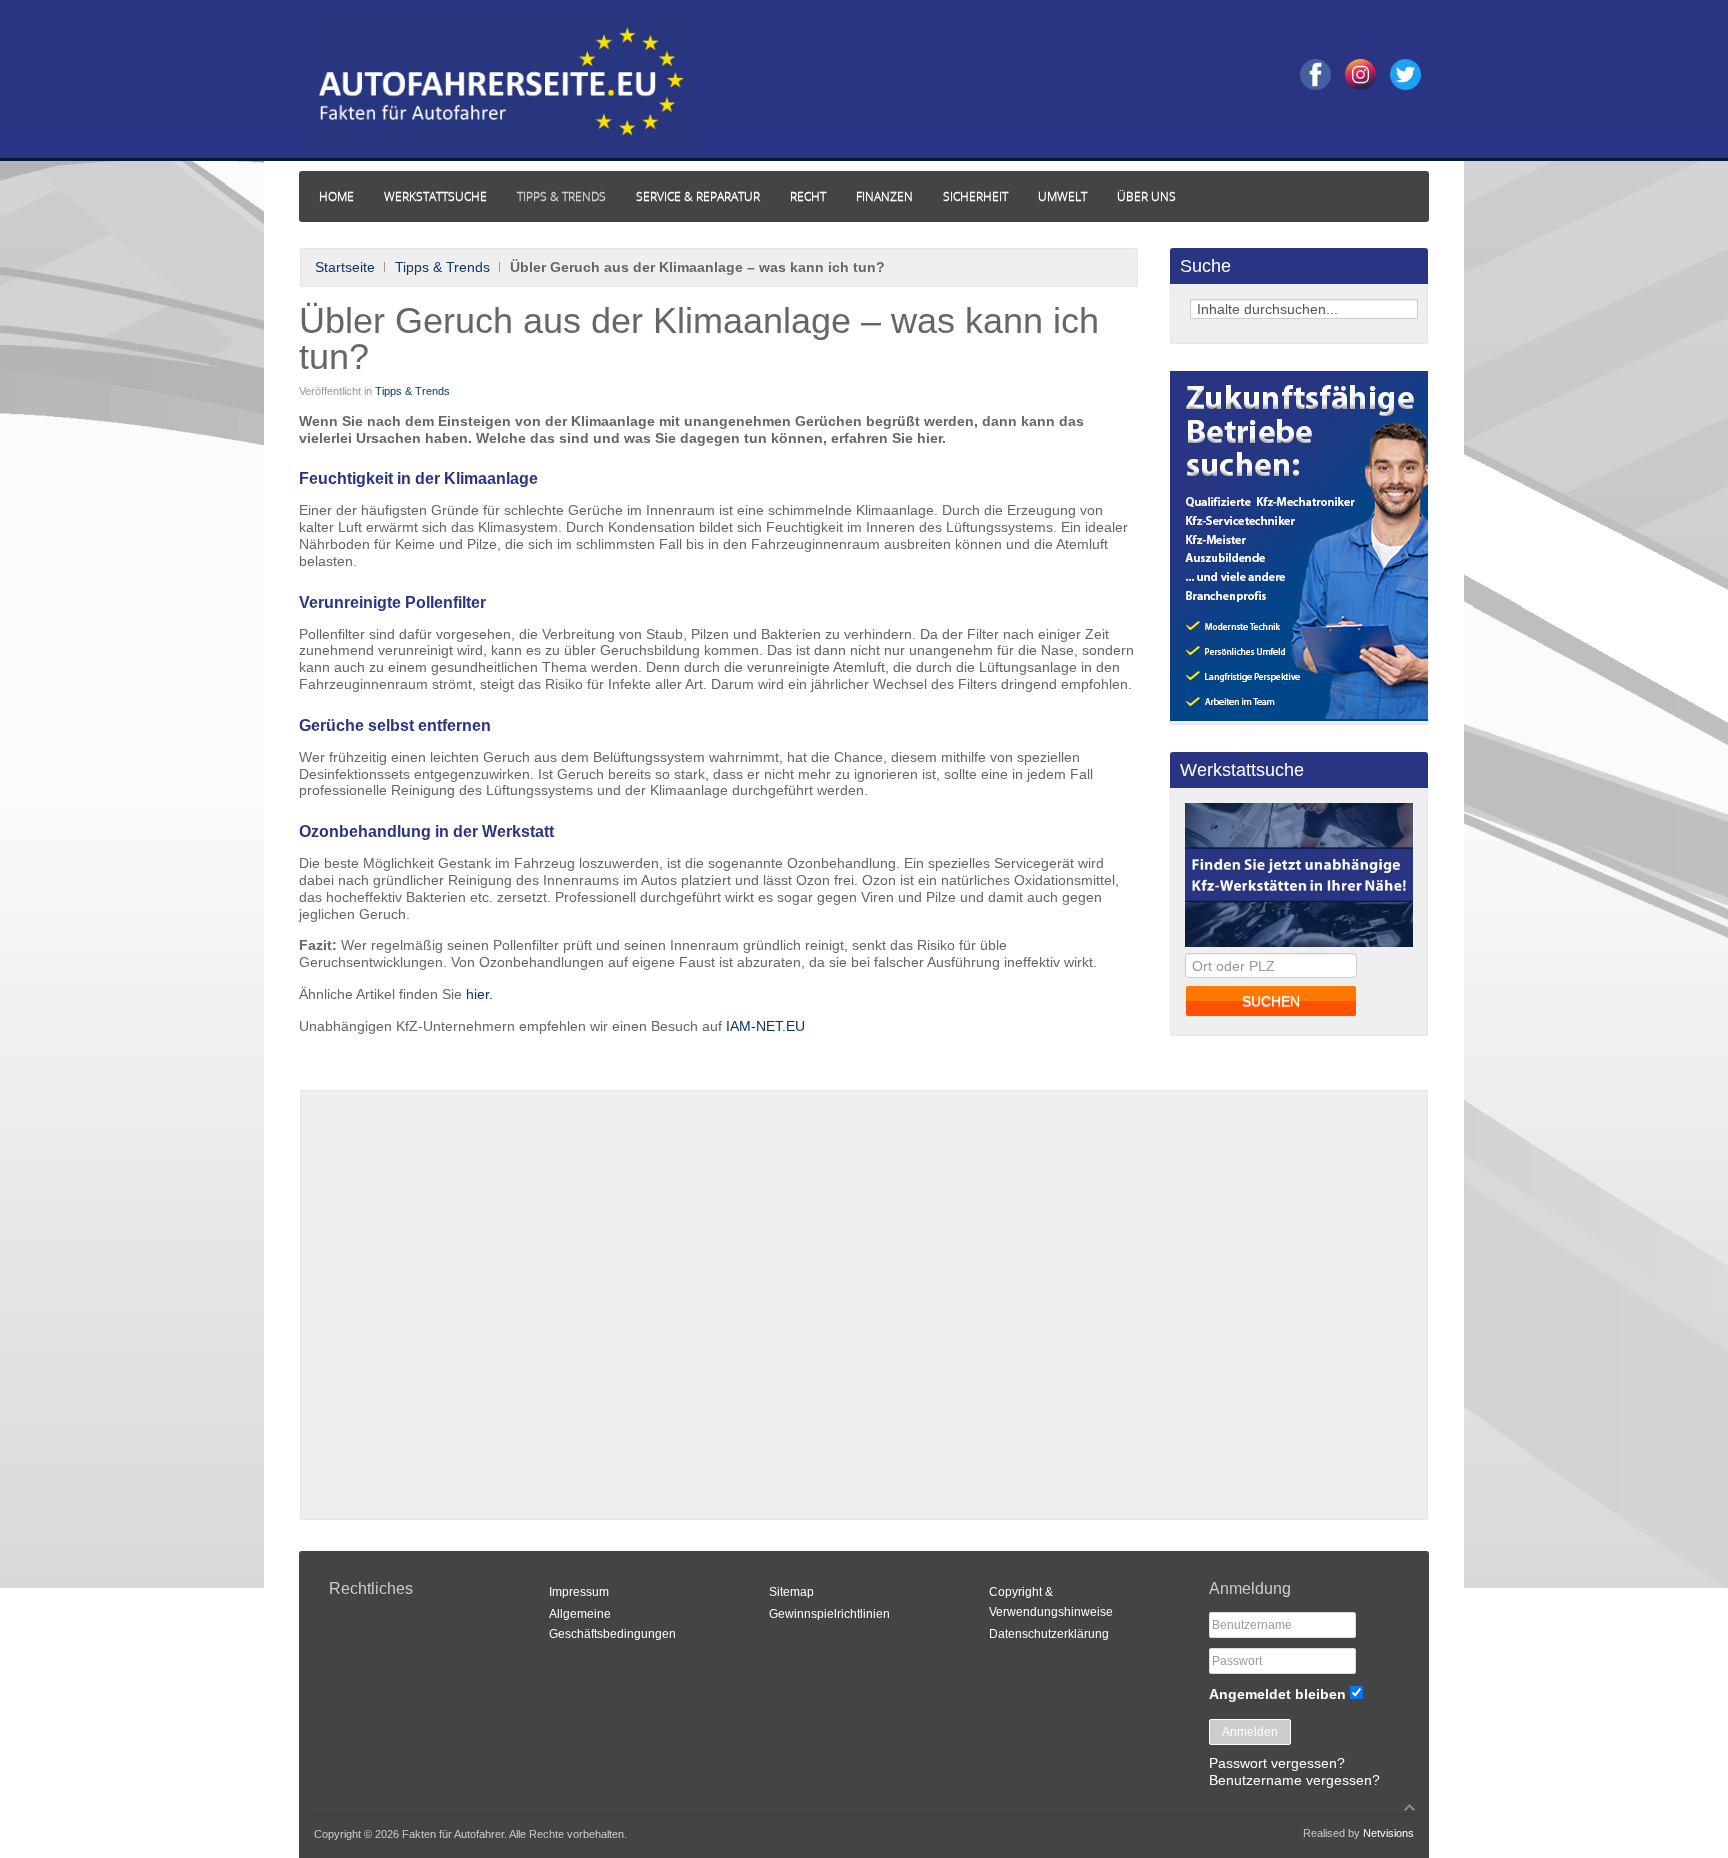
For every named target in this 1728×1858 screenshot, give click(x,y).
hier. (479, 994)
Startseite (345, 267)
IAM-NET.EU (763, 1026)
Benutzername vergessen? (1294, 1780)
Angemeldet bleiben (1277, 1694)
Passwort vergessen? (1277, 1763)
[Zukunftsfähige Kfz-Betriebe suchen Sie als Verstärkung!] (1299, 716)
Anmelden (1250, 1732)
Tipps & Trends (442, 267)
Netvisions (1388, 1833)
